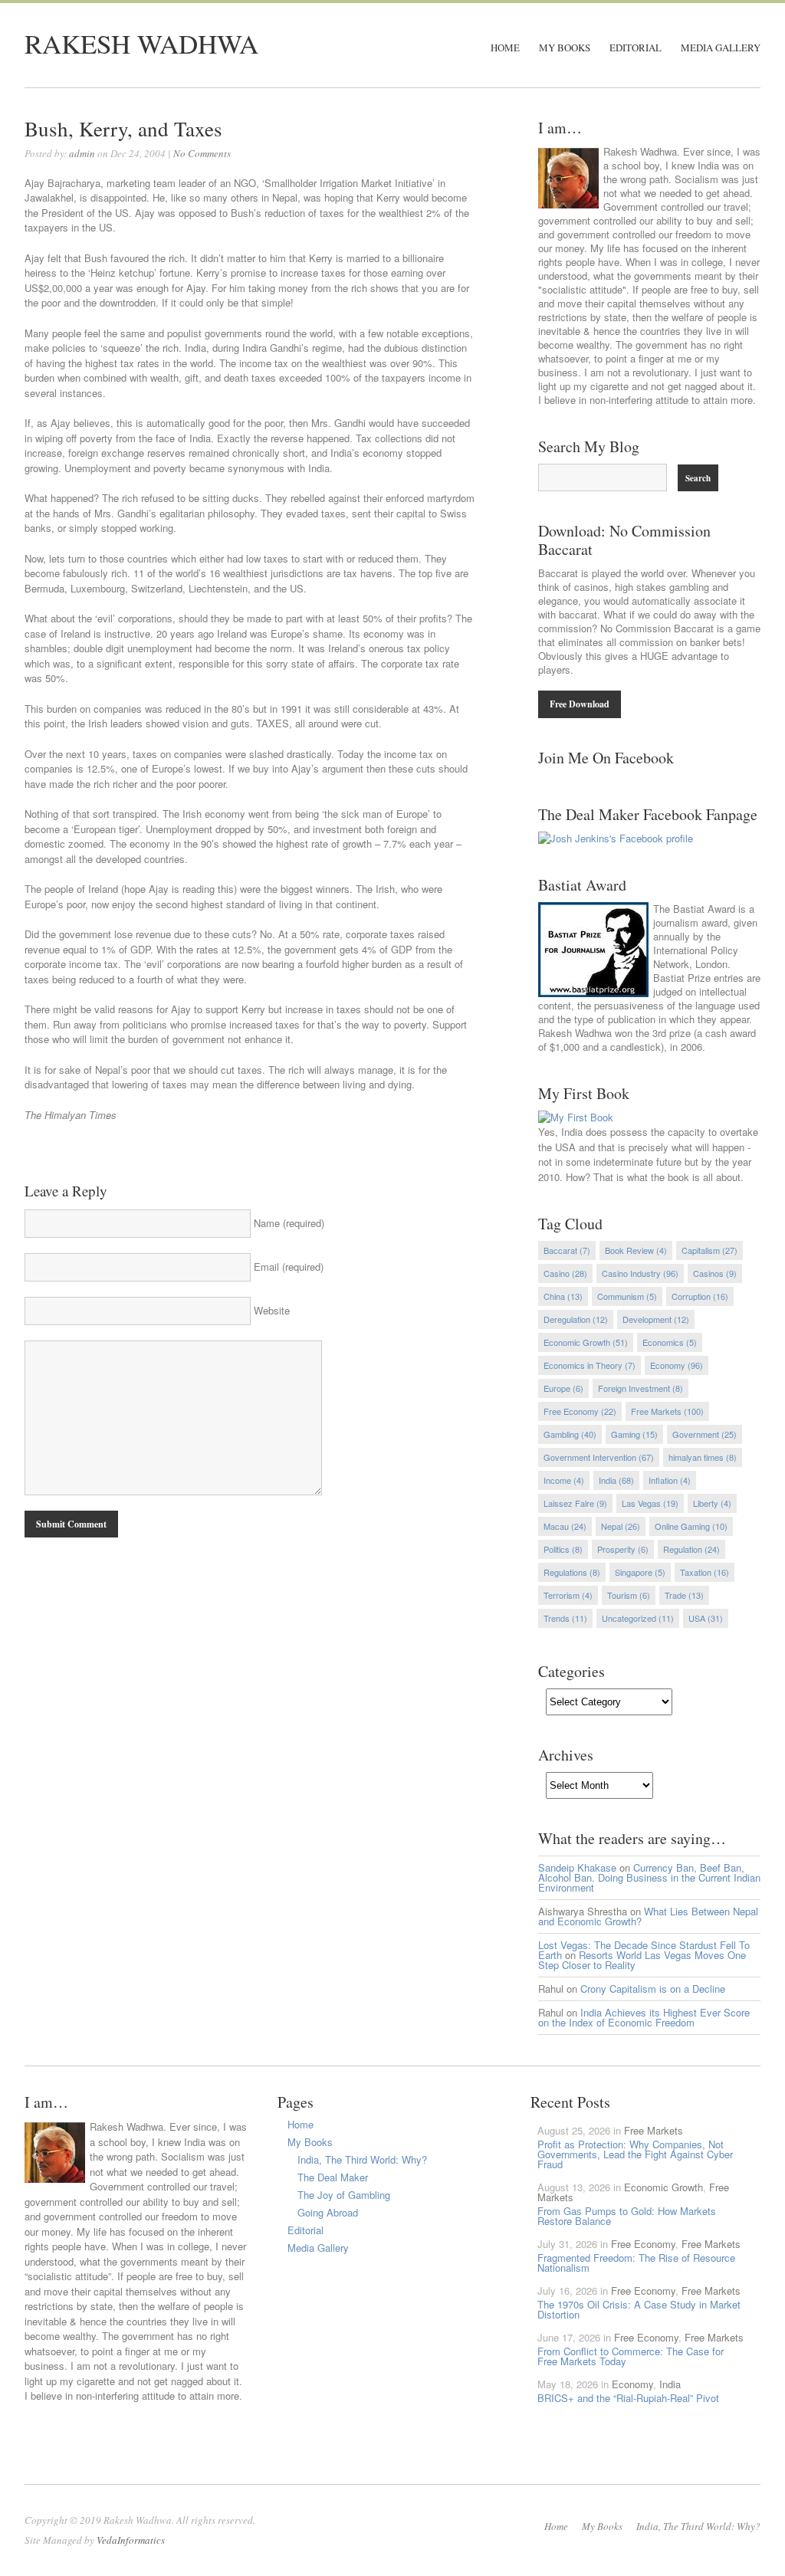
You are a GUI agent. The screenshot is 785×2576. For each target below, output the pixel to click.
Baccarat (567, 1250)
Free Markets (667, 1411)
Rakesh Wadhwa (141, 43)
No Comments (202, 153)
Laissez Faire (575, 1503)
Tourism (629, 1595)
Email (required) (289, 1267)
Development (656, 1319)
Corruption (700, 1296)
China (563, 1296)
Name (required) (289, 1223)
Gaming (634, 1434)
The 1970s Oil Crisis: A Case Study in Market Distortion (639, 2309)
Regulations (572, 1572)
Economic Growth (586, 1342)
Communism (627, 1296)
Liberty (712, 1503)
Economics (670, 1342)
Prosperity (623, 1549)
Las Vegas (650, 1503)
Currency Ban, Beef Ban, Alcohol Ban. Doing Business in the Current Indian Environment (649, 1877)
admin (82, 153)
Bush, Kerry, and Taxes (123, 129)
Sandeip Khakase (577, 1867)
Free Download (580, 704)
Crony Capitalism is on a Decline (653, 1989)
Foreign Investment (640, 1388)
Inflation (670, 1480)
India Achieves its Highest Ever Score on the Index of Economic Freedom (644, 2017)
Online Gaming (691, 1526)
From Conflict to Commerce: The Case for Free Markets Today (631, 2356)
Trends (565, 1618)
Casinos (715, 1273)
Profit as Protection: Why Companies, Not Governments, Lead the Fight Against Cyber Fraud (635, 2154)
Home (505, 48)
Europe (563, 1388)
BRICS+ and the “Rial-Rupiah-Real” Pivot (628, 2398)
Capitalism (709, 1250)
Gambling (570, 1434)
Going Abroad (328, 2212)
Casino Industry (640, 1273)
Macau (565, 1526)
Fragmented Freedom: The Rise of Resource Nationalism (636, 2263)
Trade (684, 1595)
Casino (565, 1273)
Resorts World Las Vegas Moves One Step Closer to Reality (642, 1960)
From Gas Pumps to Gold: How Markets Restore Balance (627, 2216)
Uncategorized (638, 1618)
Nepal (621, 1526)
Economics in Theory (590, 1365)
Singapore (640, 1572)
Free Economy (580, 1411)
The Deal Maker (333, 2177)
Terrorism (568, 1595)
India (616, 1480)
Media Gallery (721, 48)
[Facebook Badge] (616, 838)
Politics (563, 1549)
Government (705, 1434)
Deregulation (576, 1319)
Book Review (636, 1250)
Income (564, 1480)
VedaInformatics (131, 2540)
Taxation (705, 1572)
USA (706, 1618)
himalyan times (703, 1457)
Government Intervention (599, 1457)
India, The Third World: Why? (362, 2159)
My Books (565, 48)
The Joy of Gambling (344, 2195)
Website (272, 1310)
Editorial (636, 48)
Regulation (691, 1549)
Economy (677, 1365)
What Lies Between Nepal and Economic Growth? (648, 1916)
